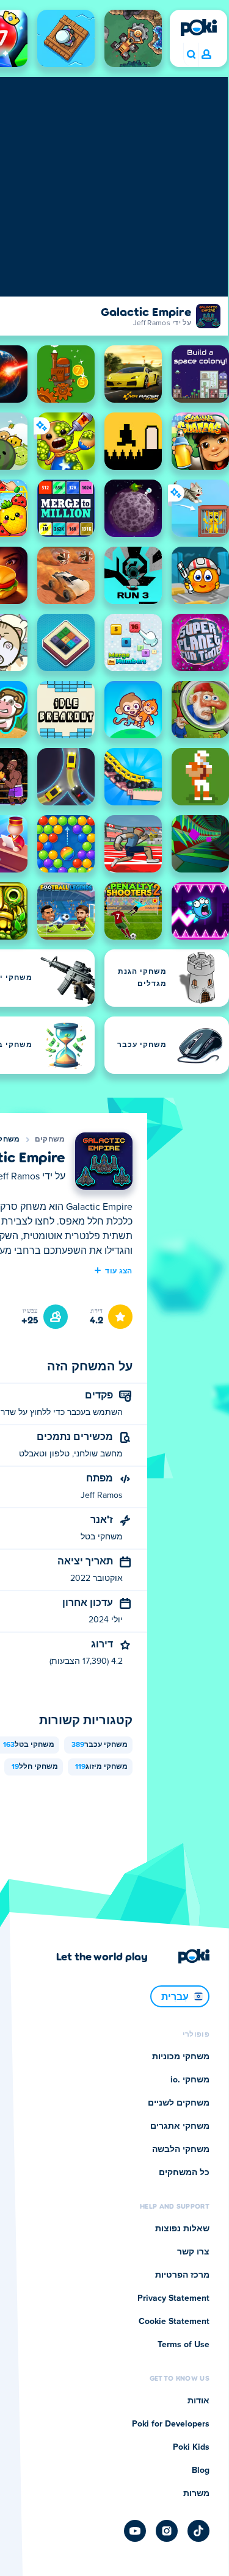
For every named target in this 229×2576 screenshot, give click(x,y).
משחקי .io (190, 2080)
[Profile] (206, 55)
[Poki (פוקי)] (198, 27)
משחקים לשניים (179, 2103)
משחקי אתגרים (180, 2126)
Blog (201, 2470)
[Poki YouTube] (135, 2531)
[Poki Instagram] (167, 2531)
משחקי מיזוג (101, 1767)
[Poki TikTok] (198, 2531)
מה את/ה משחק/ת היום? (191, 55)
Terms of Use (184, 2345)
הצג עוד (118, 1270)
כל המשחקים (184, 2173)
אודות (198, 2401)
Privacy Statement (173, 2298)
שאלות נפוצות (182, 2229)
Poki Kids (191, 2447)
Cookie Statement (174, 2322)
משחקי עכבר (100, 1745)
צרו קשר (193, 2252)
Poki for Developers (171, 2424)
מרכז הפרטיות (182, 2275)
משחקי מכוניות (181, 2057)
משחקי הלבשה (181, 2150)
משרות (196, 2494)
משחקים (50, 1140)
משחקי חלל (35, 1767)
